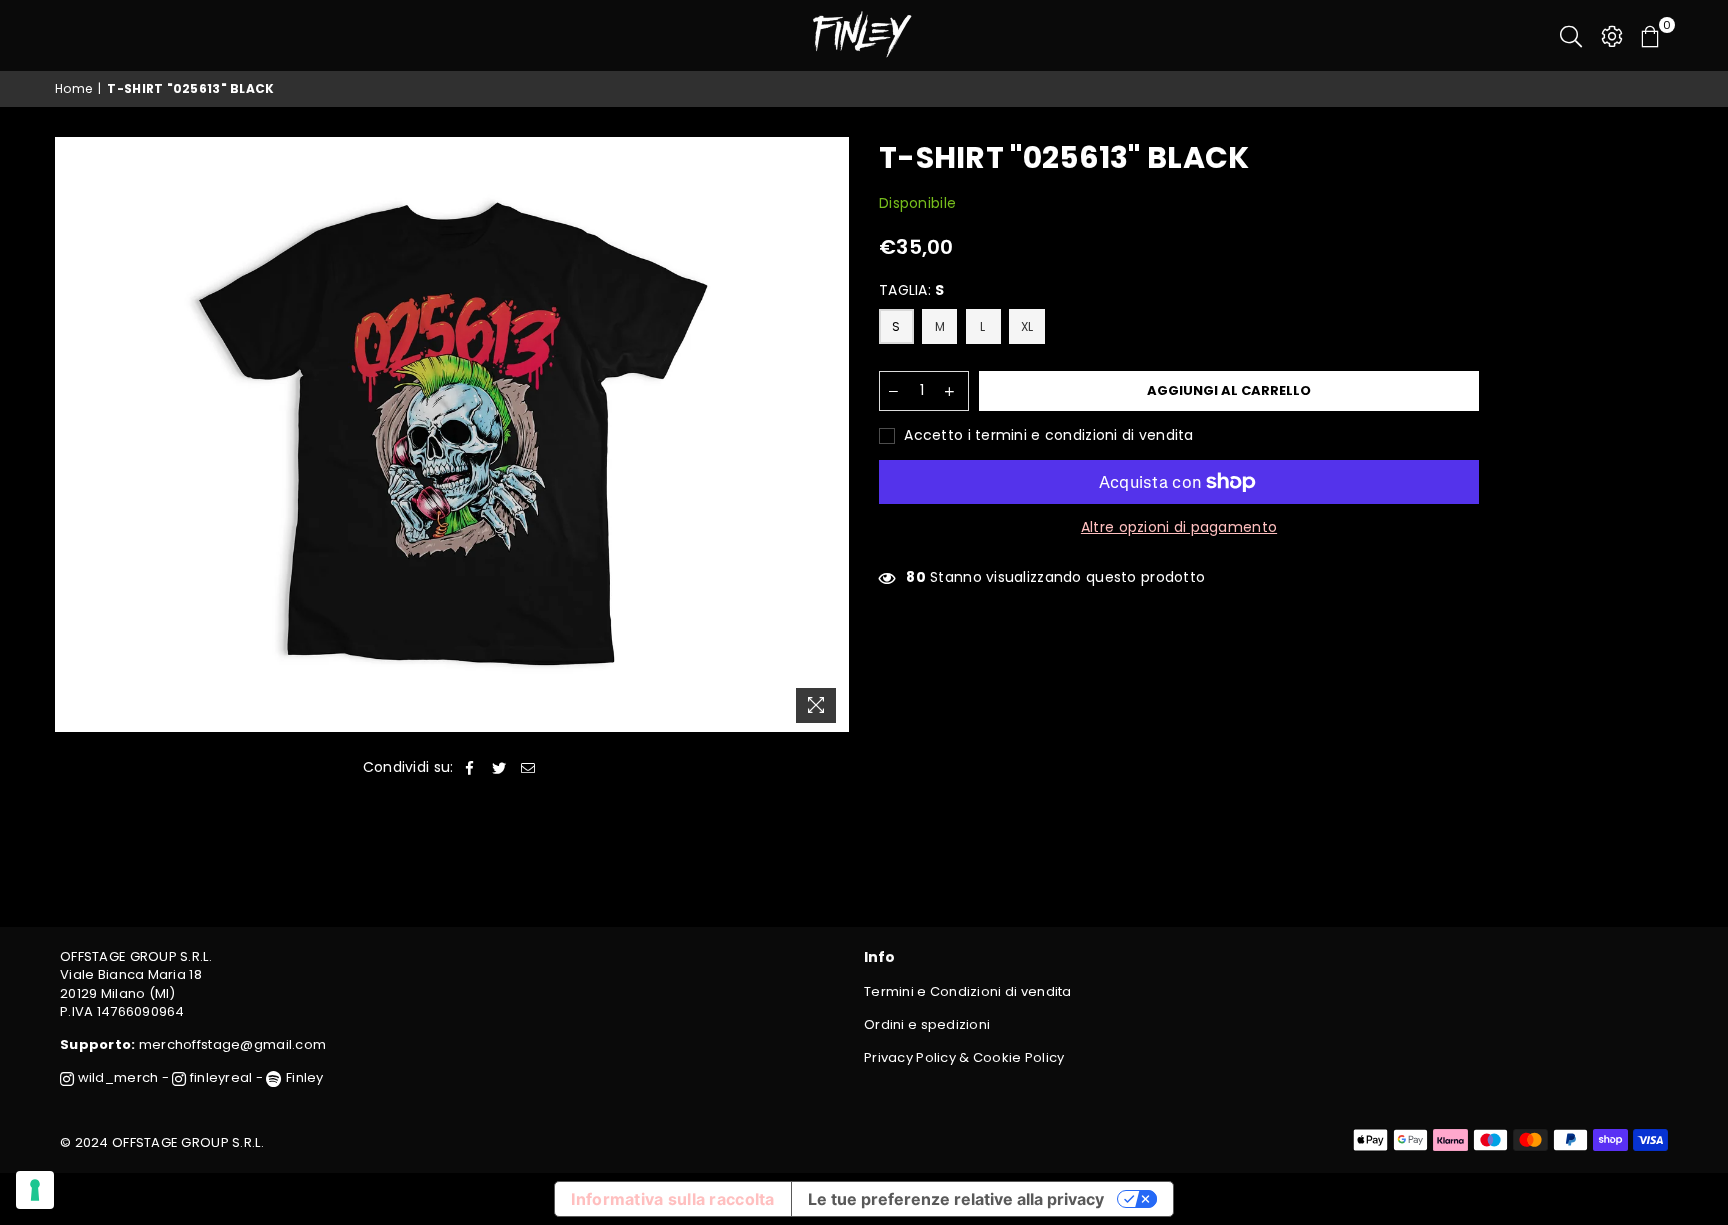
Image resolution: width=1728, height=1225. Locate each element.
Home (73, 89)
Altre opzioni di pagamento (1179, 527)
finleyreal (219, 1077)
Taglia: (912, 290)
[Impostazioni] (1612, 35)
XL (1027, 326)
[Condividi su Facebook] (470, 768)
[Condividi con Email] (528, 768)
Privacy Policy (910, 1057)
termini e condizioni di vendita (1084, 435)
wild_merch (116, 1077)
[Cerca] (1571, 35)
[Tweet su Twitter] (499, 768)
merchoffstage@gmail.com (232, 1044)
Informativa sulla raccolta (672, 1199)
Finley (303, 1077)
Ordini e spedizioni (927, 1024)
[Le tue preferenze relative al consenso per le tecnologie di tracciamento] (35, 1190)
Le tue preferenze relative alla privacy (956, 1199)
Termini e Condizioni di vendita (968, 991)
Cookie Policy (1019, 1057)
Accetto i (1047, 435)
